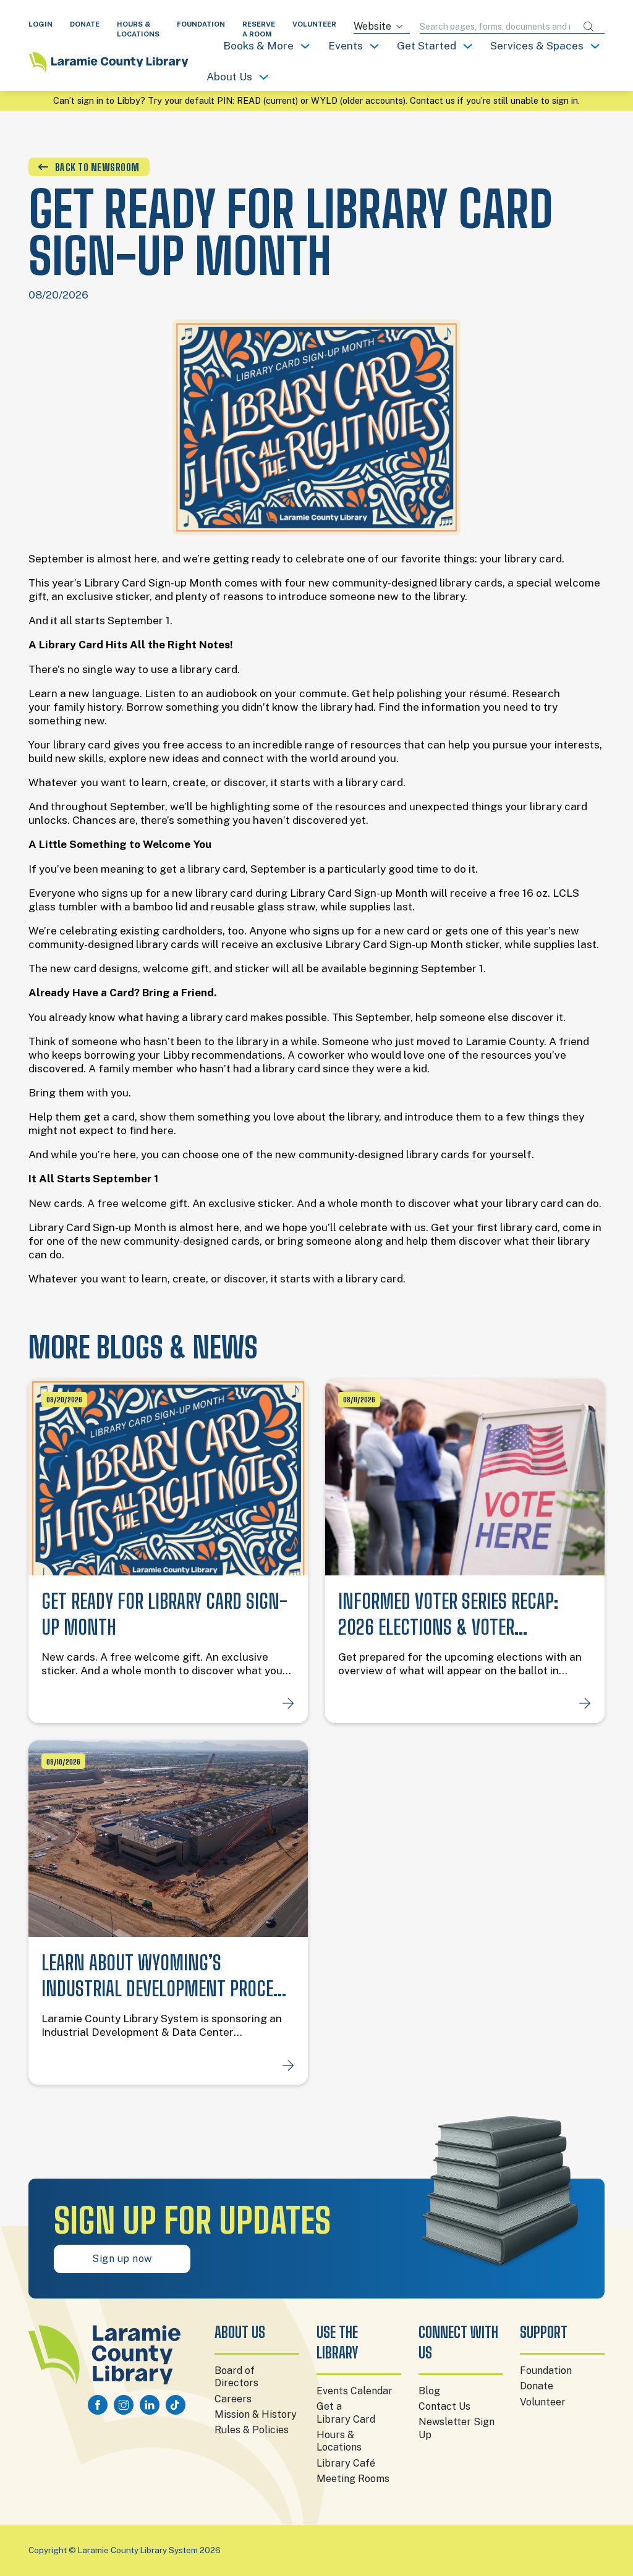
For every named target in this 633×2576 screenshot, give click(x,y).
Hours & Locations (339, 2441)
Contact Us (444, 2406)
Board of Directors (236, 2377)
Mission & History (256, 2414)
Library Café (346, 2463)
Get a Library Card (346, 2413)
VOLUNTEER (314, 24)
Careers (233, 2399)
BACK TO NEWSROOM (97, 167)
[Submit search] (588, 27)
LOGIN (40, 24)
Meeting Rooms (353, 2479)
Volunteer (543, 2402)
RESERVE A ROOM (259, 29)
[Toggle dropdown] (305, 46)
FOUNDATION (201, 24)
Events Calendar (355, 2391)
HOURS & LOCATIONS (138, 29)
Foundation (546, 2371)
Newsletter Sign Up (457, 2428)
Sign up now (122, 2259)
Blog (429, 2391)
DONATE (85, 24)
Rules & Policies (252, 2430)
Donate (537, 2386)
